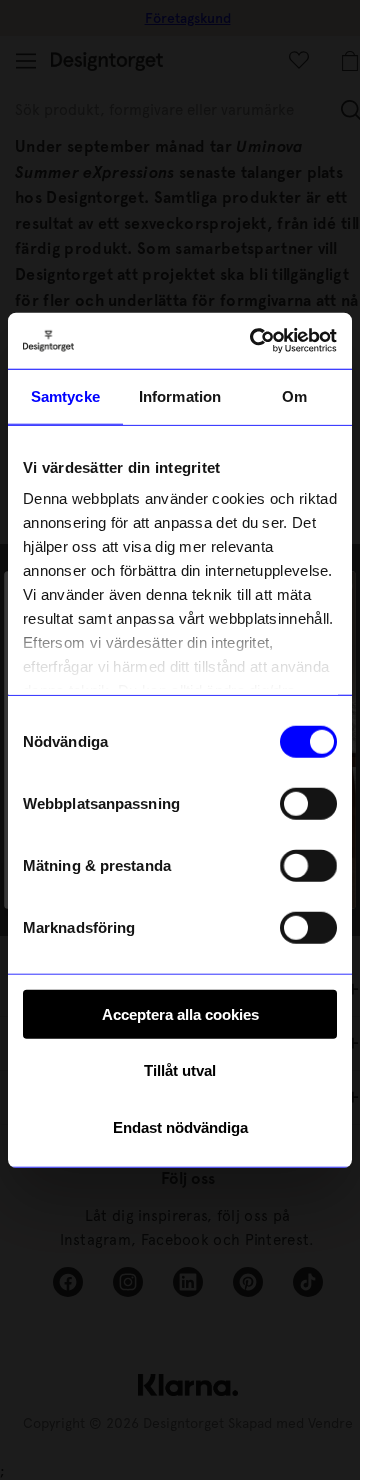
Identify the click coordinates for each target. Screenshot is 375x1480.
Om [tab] (294, 395)
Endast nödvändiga (180, 1126)
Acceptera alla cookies (180, 1013)
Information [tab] (180, 395)
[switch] (308, 803)
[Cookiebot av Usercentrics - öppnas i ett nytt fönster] (254, 341)
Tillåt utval (180, 1070)
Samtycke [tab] (65, 395)
